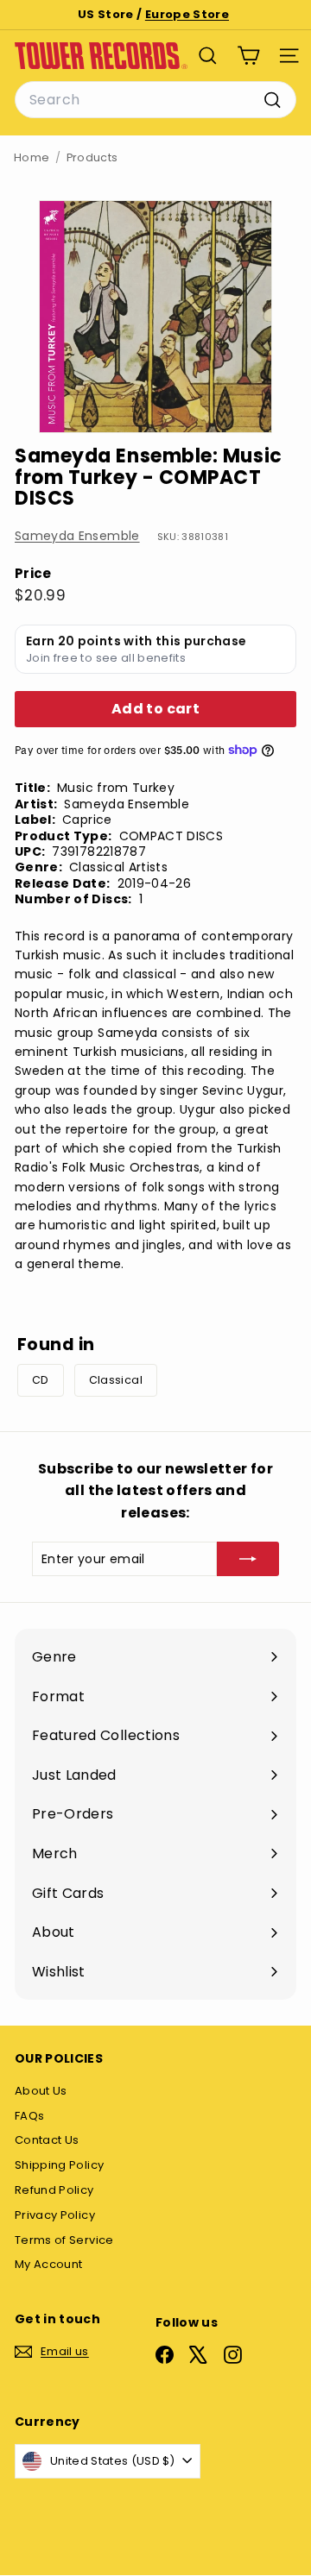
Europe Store (187, 14)
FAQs (29, 2116)
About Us (41, 2091)
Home (32, 157)
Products (92, 157)
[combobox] (155, 100)
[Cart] (248, 56)
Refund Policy (54, 2190)
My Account (49, 2264)
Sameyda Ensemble (77, 536)
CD (41, 1380)
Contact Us (47, 2140)
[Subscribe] (248, 1559)
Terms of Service (64, 2240)
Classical (116, 1380)
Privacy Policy (55, 2215)
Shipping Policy (59, 2165)
